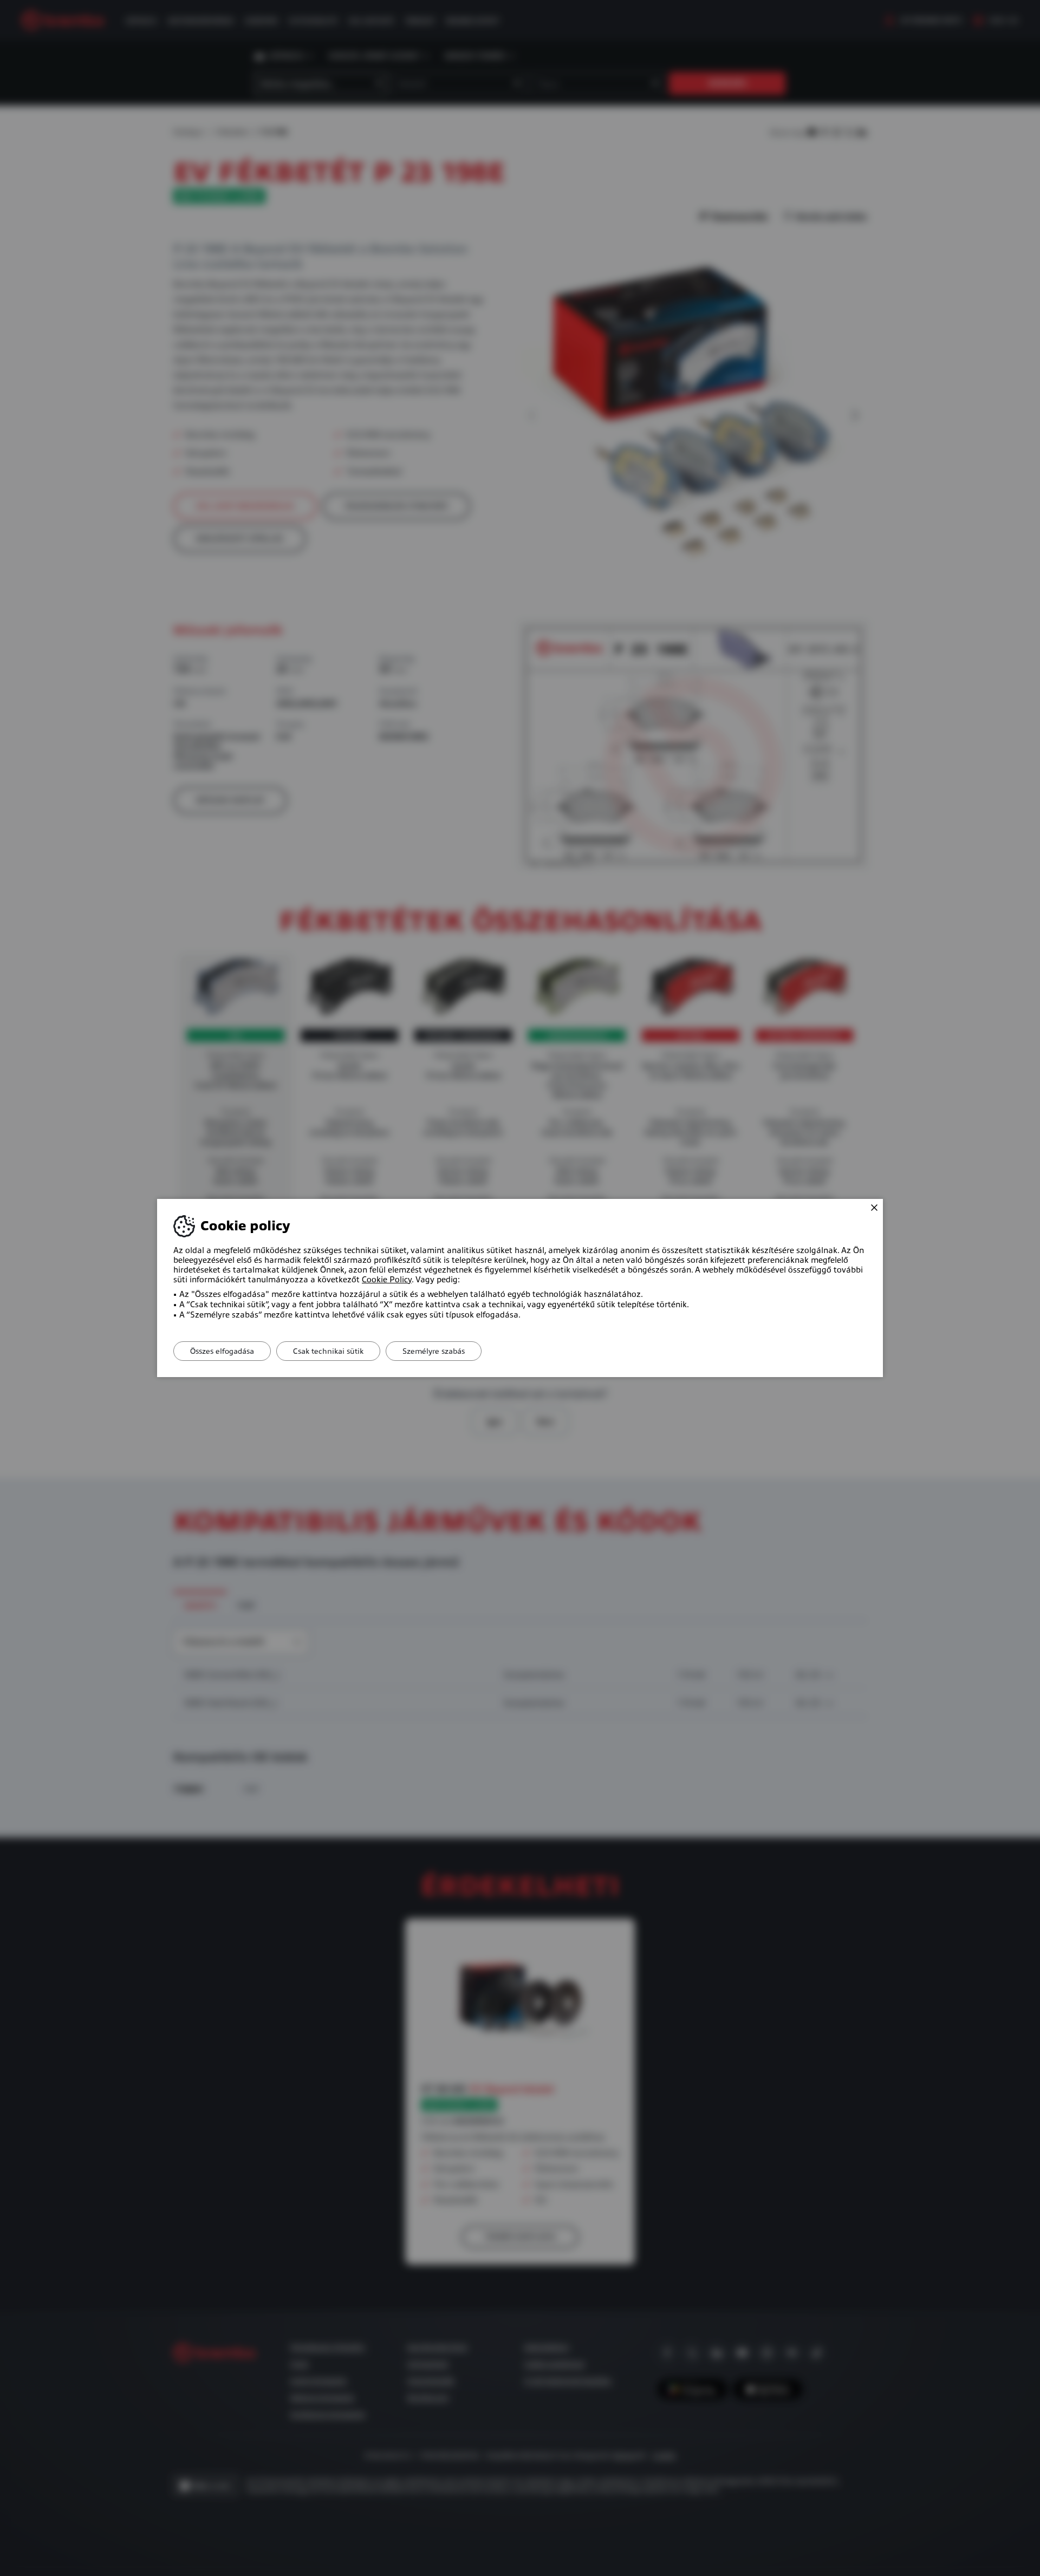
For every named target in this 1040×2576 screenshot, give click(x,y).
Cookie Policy (387, 1280)
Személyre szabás (434, 1351)
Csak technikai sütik (328, 1351)
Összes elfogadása (222, 1351)
